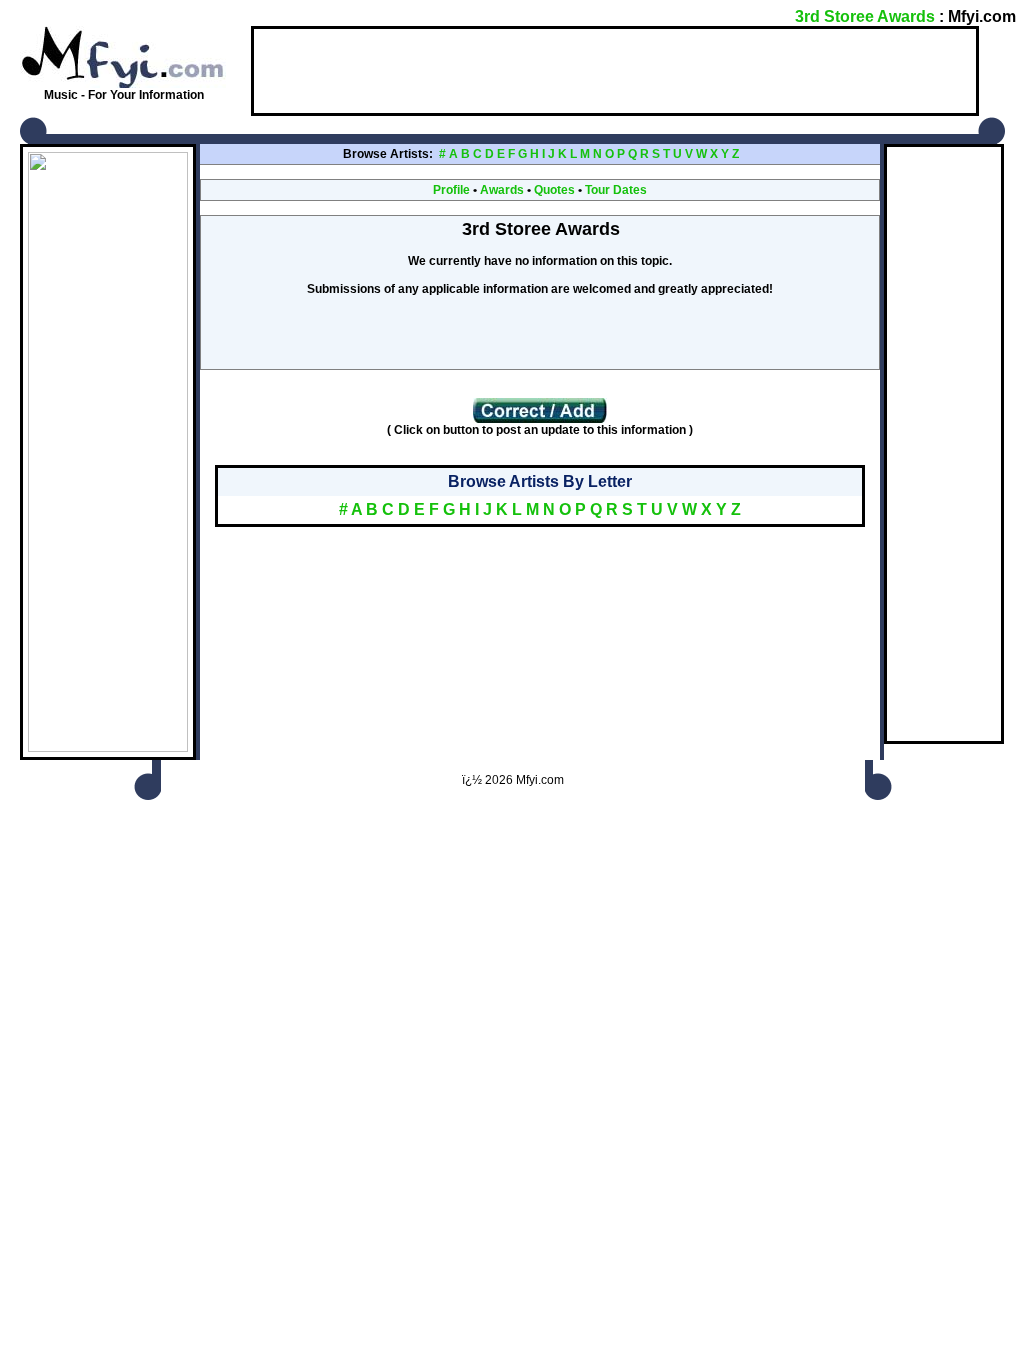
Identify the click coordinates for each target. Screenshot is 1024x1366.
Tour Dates (616, 190)
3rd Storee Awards (865, 16)
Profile (451, 190)
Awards (502, 190)
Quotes (554, 190)
